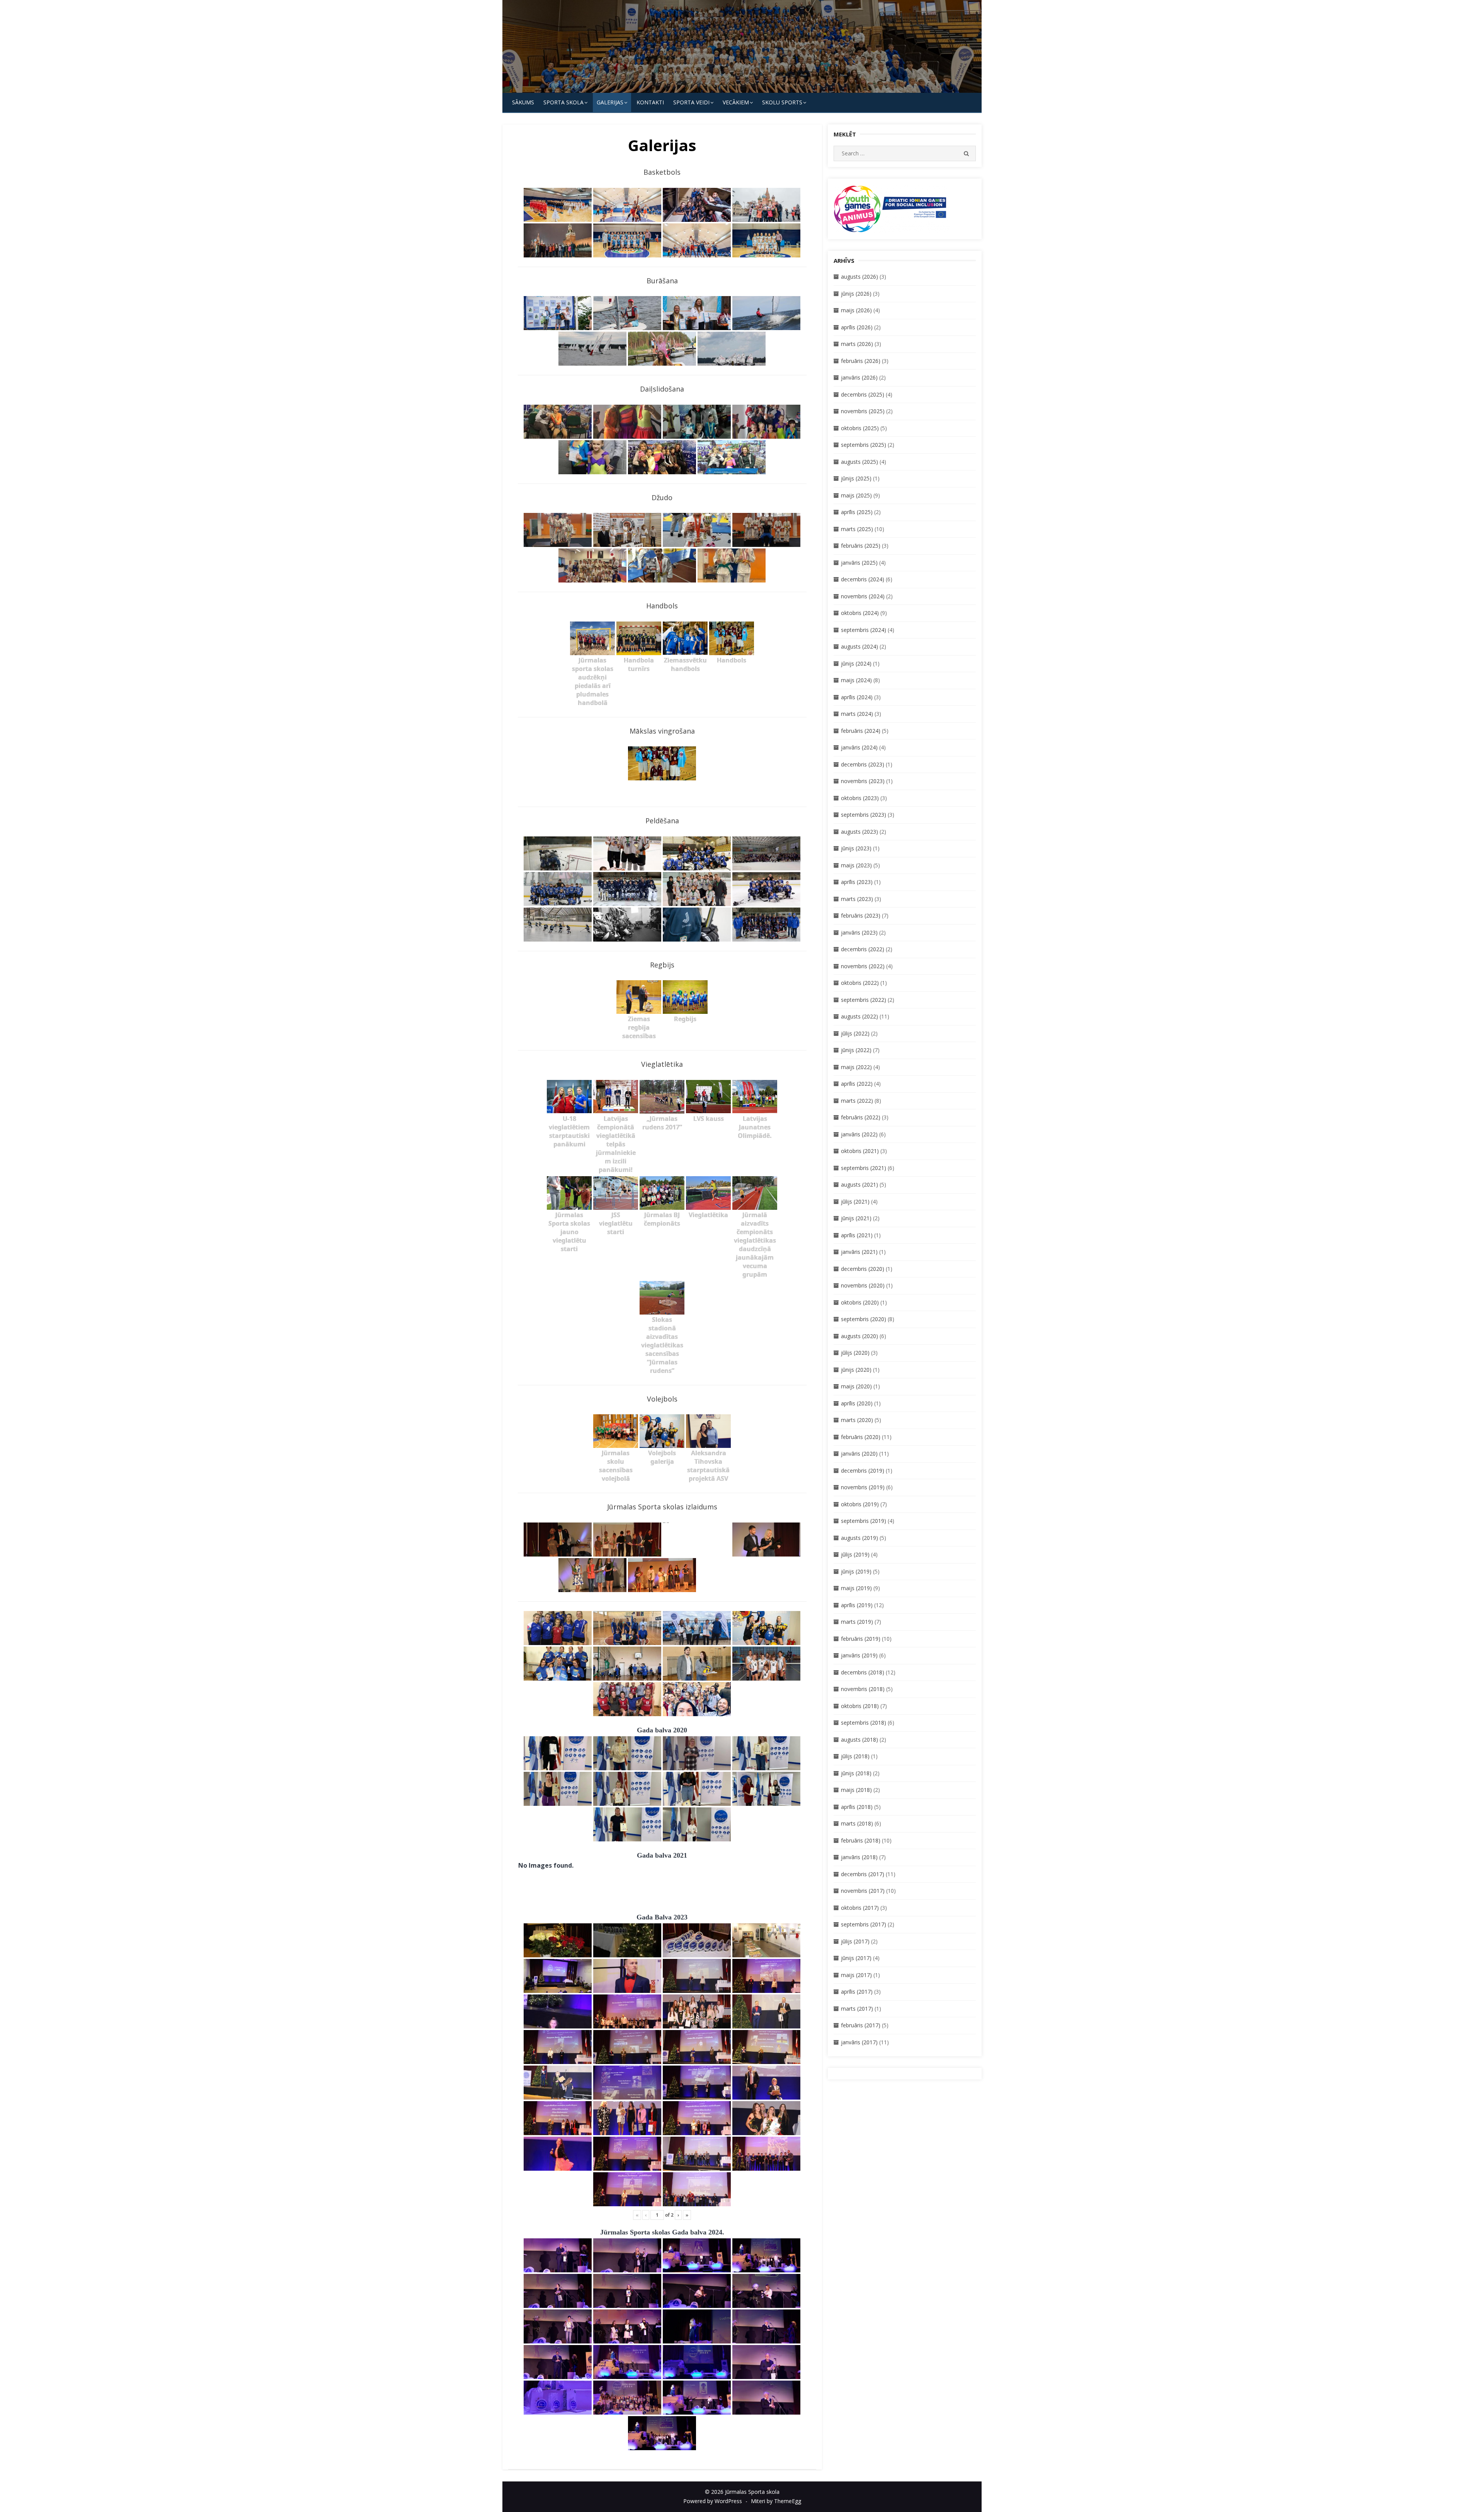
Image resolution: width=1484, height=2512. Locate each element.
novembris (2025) (863, 411)
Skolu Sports (782, 102)
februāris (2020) (861, 1437)
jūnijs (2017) (856, 1958)
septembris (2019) (864, 1521)
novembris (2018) (863, 1689)
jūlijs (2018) (855, 1756)
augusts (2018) (859, 1740)
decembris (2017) (863, 1874)
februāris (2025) (861, 546)
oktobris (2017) (860, 1908)
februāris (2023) (861, 915)
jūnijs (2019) (856, 1571)
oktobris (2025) (860, 428)
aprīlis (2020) (857, 1403)
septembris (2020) (864, 1319)
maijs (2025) (856, 495)
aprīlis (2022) (857, 1084)
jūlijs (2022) (855, 1033)
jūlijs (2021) (855, 1202)
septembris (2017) (864, 1924)
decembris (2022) (863, 949)
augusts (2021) (859, 1184)
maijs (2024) (856, 680)
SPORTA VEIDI (691, 102)
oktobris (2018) (860, 1706)
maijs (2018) (856, 1790)
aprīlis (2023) (857, 882)
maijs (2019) (856, 1588)
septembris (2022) (864, 1000)
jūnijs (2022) (856, 1050)
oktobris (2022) (860, 983)
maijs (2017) (856, 1975)
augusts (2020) (859, 1336)
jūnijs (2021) (856, 1218)
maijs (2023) (856, 865)
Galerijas (610, 102)
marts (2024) (857, 714)
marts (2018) (857, 1823)
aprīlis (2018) (857, 1807)
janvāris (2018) (859, 1857)
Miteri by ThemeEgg (776, 2501)
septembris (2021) (864, 1168)
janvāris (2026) (859, 377)
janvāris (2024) (859, 747)
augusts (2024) (859, 646)
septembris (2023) (864, 815)
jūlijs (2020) (855, 1353)
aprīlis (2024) (857, 697)
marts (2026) (857, 344)
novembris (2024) (863, 596)
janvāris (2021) (859, 1252)
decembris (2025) (863, 394)
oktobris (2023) (860, 798)
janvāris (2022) (859, 1134)
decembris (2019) (863, 1471)
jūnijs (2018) (856, 1773)
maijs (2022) (856, 1067)
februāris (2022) (861, 1117)
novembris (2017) (863, 1891)
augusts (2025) (859, 462)
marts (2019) (857, 1622)
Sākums (523, 102)
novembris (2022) (863, 966)
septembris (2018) (864, 1723)
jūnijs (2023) (856, 848)
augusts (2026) (859, 277)
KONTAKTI (650, 102)
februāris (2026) (861, 361)
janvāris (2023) (859, 932)
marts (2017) (857, 2009)
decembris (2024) (863, 579)
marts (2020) (857, 1420)
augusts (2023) (859, 832)
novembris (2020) (863, 1285)
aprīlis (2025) (857, 512)
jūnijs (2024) (856, 663)
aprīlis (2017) (857, 1992)
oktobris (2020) (860, 1302)
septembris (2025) (864, 445)
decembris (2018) (863, 1672)
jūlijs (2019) (855, 1554)
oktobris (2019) (860, 1504)
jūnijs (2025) (856, 478)
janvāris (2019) (859, 1655)
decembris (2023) (863, 764)
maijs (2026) (856, 310)
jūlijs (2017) (855, 1941)
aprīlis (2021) (857, 1235)
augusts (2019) (859, 1538)
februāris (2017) (861, 2025)
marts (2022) (857, 1101)
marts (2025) (857, 529)
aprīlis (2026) (857, 327)
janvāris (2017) (859, 2042)
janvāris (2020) (859, 1454)
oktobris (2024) (860, 613)
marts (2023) (857, 899)
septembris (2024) (864, 630)
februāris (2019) (861, 1639)
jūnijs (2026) (856, 294)
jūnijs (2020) (856, 1370)
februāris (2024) (861, 731)
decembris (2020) (863, 1269)
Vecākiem (736, 102)
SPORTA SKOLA (563, 102)
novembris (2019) (863, 1487)
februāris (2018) (861, 1840)
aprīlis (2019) (857, 1605)
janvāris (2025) (859, 563)
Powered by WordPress (713, 2501)
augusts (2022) (859, 1016)
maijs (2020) (856, 1386)
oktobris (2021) (860, 1151)
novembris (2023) (863, 781)
